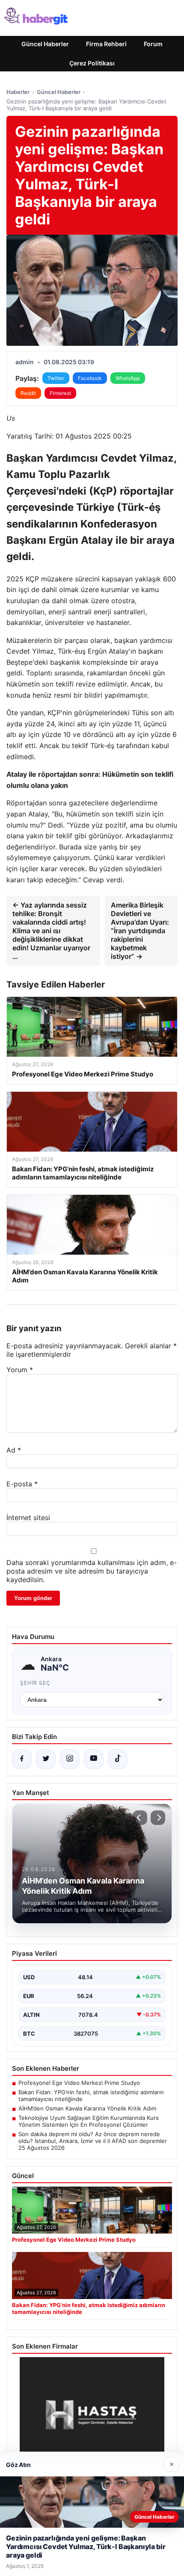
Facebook (90, 378)
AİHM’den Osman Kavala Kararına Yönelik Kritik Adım (87, 2108)
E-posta (22, 1484)
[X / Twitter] (46, 1759)
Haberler (18, 92)
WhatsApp (128, 378)
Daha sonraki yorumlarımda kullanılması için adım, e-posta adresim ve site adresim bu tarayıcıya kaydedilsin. (92, 1571)
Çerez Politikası (92, 63)
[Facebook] (22, 1759)
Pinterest (60, 393)
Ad (14, 1450)
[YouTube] (94, 1759)
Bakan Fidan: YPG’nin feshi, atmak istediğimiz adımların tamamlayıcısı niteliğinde (91, 2096)
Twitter (56, 378)
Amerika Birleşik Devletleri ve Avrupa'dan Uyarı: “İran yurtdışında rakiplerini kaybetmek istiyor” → (140, 931)
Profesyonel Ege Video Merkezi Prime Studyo (79, 2083)
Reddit (28, 393)
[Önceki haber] (140, 1818)
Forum (153, 44)
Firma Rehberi (106, 44)
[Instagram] (70, 1759)
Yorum (20, 1370)
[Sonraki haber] (158, 1818)
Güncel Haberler (45, 44)
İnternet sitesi (28, 1518)
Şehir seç (35, 1683)
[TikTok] (118, 1759)
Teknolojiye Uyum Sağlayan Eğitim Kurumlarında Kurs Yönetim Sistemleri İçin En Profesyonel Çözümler (89, 2121)
